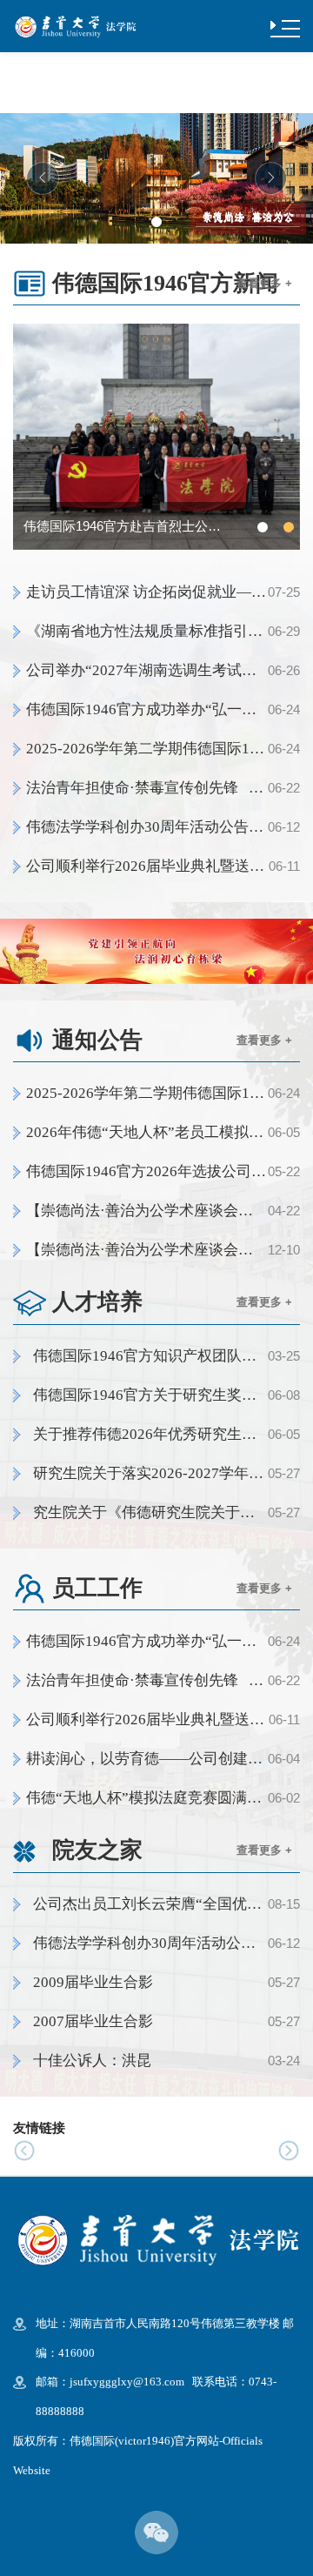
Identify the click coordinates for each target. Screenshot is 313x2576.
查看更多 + (264, 283)
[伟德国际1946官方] (75, 25)
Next (278, 437)
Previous (35, 437)
